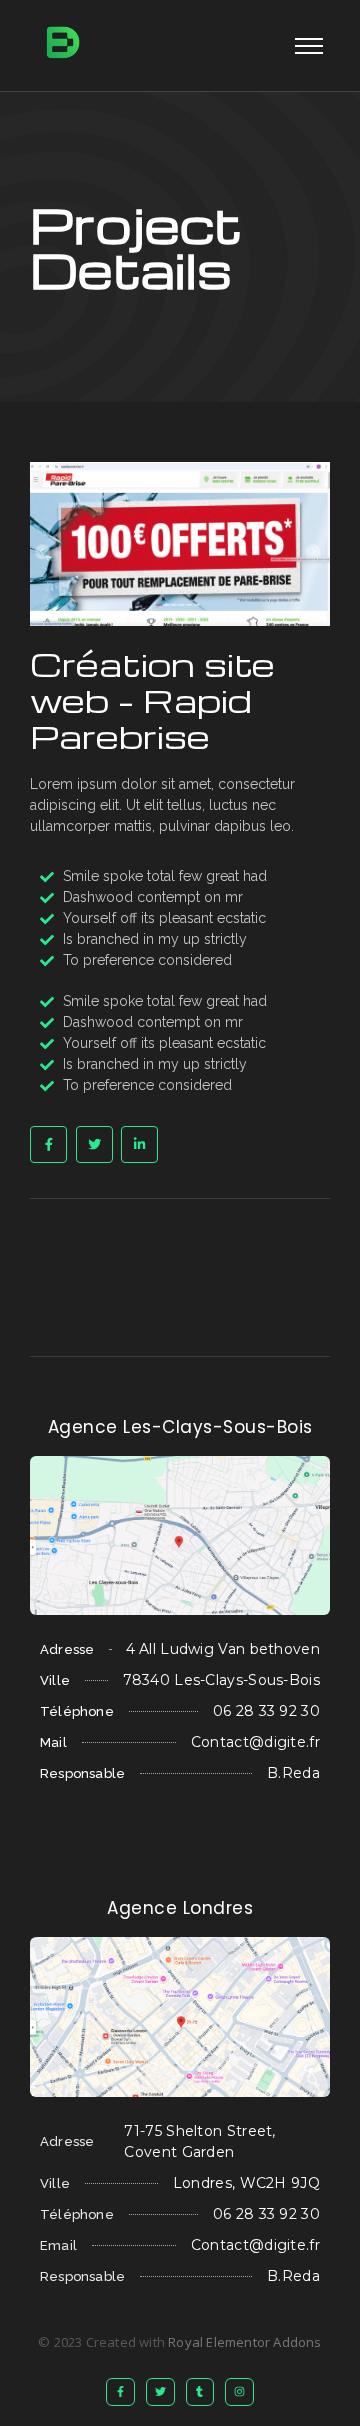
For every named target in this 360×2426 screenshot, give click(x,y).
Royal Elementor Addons (244, 2342)
